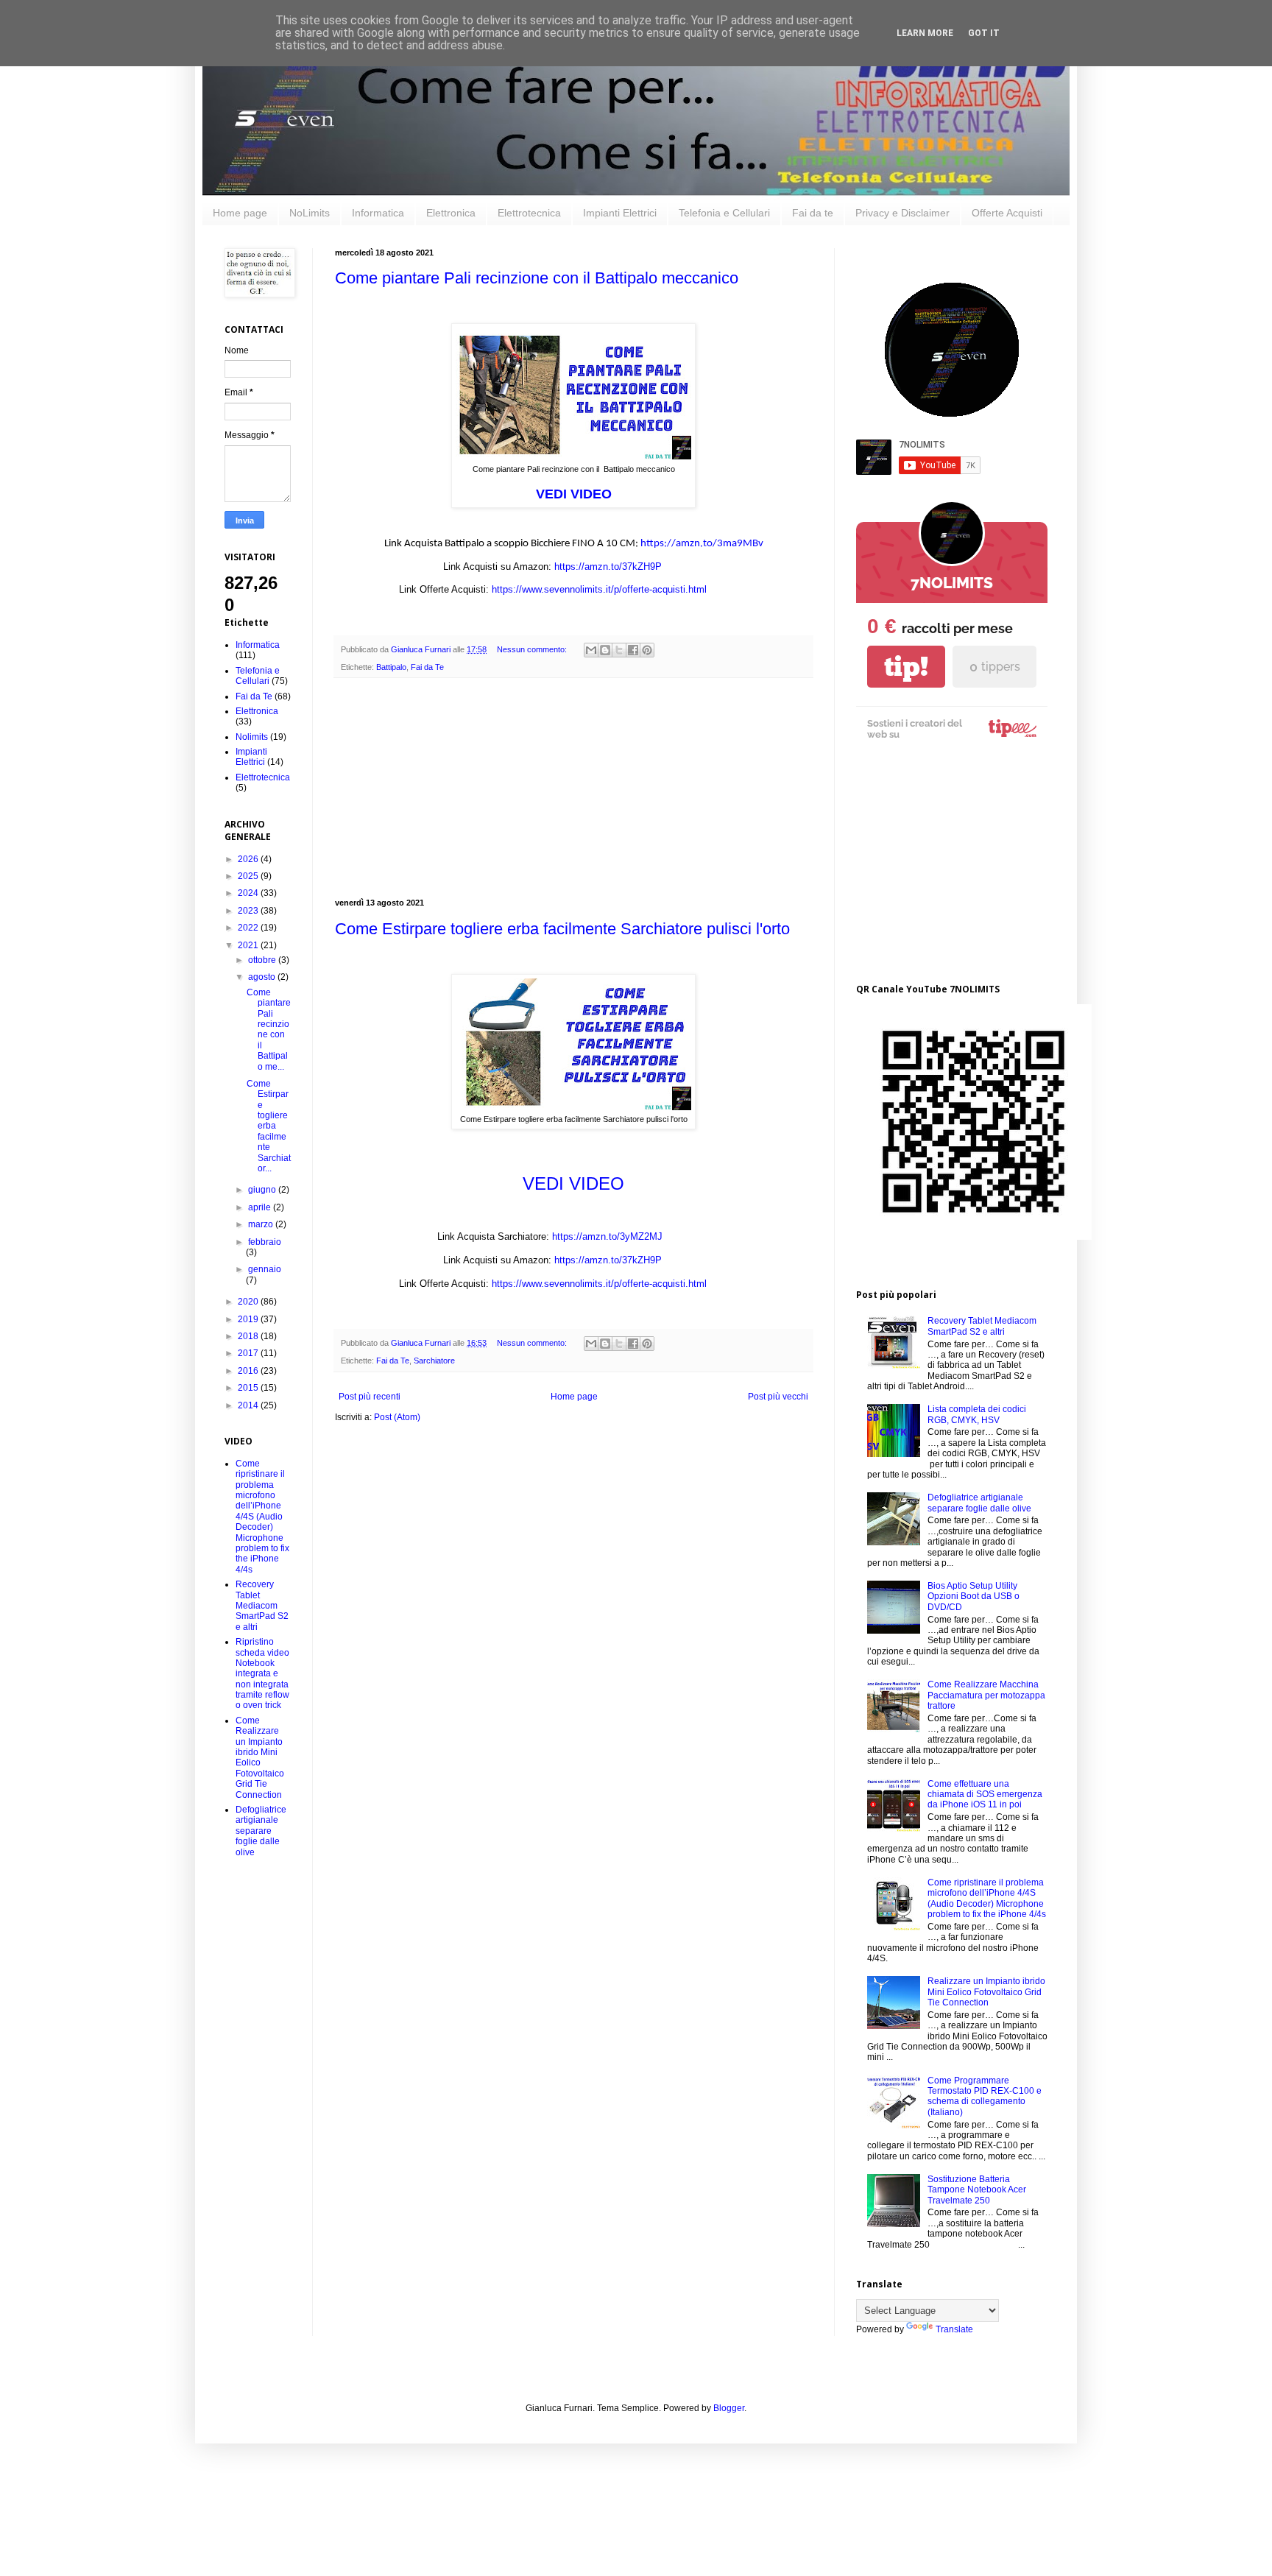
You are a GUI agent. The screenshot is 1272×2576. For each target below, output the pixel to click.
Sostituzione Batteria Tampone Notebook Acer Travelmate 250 (977, 2190)
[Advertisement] (573, 788)
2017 (249, 1353)
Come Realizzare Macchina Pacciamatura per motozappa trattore (986, 1695)
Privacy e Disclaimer (902, 213)
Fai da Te (427, 667)
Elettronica (451, 213)
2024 (249, 893)
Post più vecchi (778, 1397)
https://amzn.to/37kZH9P (608, 567)
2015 (249, 1388)
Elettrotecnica (529, 213)
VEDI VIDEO (574, 494)
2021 (249, 945)
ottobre (263, 960)
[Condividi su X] (619, 650)
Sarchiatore (434, 1361)
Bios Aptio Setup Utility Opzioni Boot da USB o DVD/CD (974, 1596)
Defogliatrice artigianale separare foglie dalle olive (261, 1831)
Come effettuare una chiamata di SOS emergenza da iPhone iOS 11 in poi (985, 1795)
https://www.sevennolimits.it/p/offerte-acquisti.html (599, 589)
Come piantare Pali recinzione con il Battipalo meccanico (537, 278)
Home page (240, 213)
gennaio (265, 1269)
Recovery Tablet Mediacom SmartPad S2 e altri (262, 1606)
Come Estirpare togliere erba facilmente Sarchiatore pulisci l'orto (562, 929)
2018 (249, 1336)
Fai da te (813, 213)
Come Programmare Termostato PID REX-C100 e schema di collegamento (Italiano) (985, 2096)
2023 (249, 911)
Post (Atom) (397, 1417)
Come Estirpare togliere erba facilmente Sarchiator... (269, 1126)
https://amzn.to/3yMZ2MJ (607, 1236)
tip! (906, 667)
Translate (954, 2329)
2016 (249, 1371)
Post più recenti (370, 1397)
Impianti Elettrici (620, 213)
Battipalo (391, 667)
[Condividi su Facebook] (633, 650)
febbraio (265, 1242)
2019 (249, 1319)
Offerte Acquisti (1007, 213)
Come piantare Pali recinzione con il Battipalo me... (269, 1030)
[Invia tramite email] (591, 650)
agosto (263, 977)
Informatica (378, 213)
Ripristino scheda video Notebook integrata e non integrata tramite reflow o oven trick (262, 1673)
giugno (263, 1190)
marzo (262, 1224)
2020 (249, 1302)
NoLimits (310, 213)
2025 (249, 876)
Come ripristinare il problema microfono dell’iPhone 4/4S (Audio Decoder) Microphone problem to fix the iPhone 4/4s (262, 1517)
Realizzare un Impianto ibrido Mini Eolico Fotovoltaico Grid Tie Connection (986, 1992)
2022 (249, 928)
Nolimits (252, 737)
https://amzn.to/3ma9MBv (702, 544)
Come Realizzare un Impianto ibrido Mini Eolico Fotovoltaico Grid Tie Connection (260, 1758)
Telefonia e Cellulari (724, 213)
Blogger (729, 2408)
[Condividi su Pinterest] (647, 650)
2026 (249, 859)
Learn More (925, 33)
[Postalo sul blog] (605, 650)
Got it (984, 33)
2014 (249, 1405)
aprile (261, 1207)
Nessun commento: (533, 649)
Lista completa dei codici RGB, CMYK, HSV (977, 1414)
